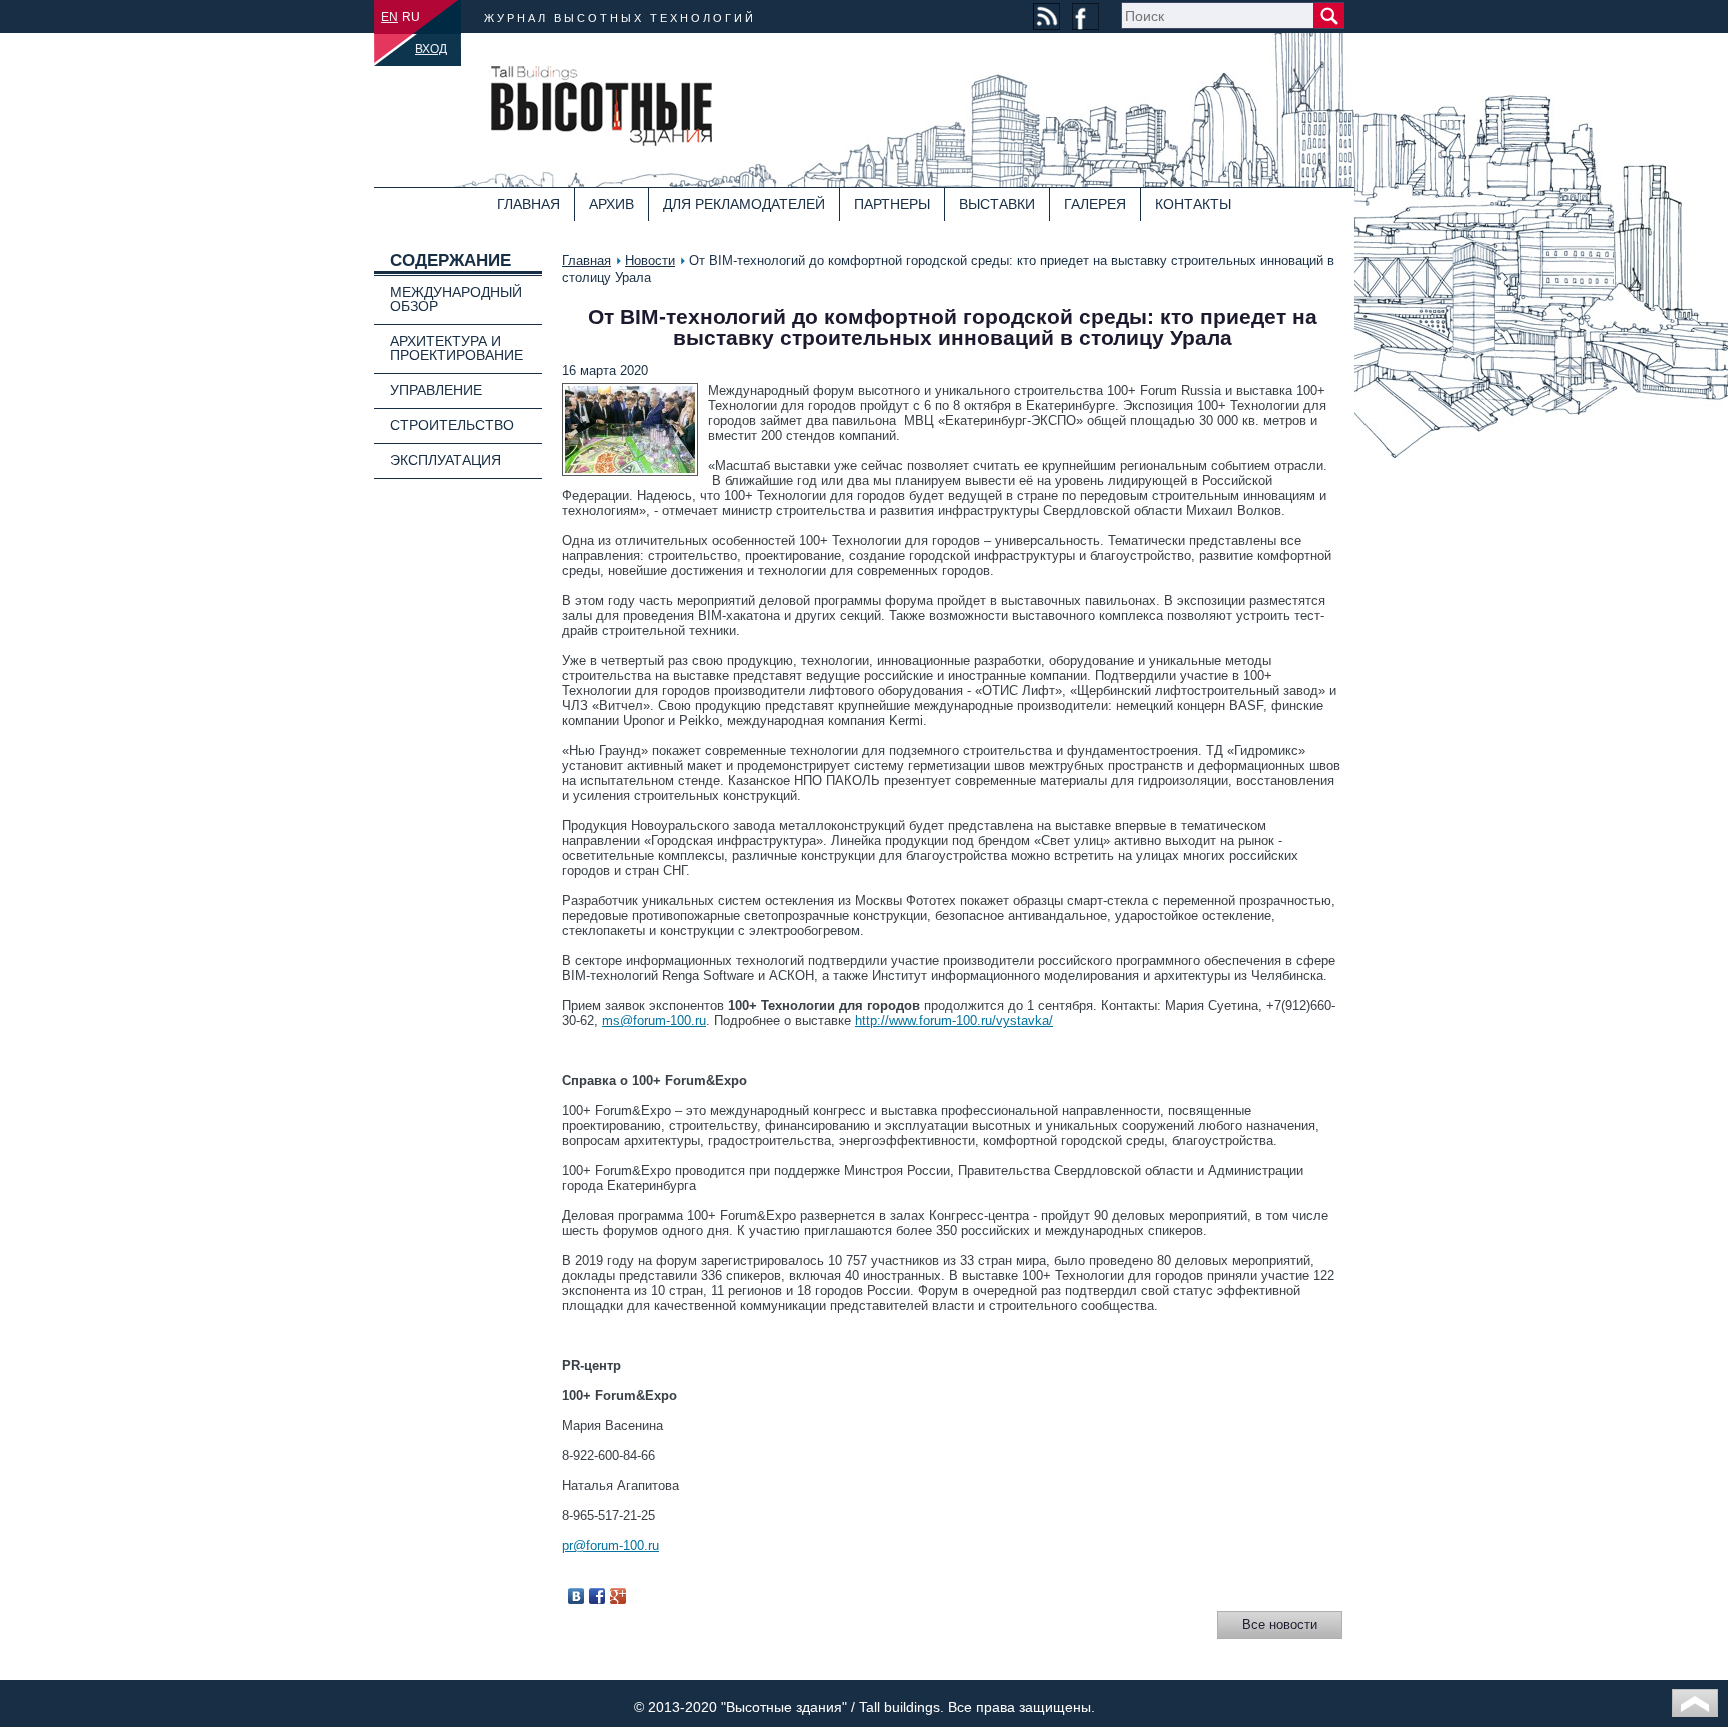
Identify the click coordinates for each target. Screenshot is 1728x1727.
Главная (528, 204)
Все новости (1279, 1624)
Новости (650, 260)
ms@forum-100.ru (654, 1020)
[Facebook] (597, 1596)
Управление (436, 390)
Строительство (452, 425)
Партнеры (892, 204)
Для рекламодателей (744, 204)
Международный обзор (456, 299)
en (389, 17)
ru (411, 17)
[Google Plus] (618, 1596)
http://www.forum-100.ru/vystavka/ (954, 1020)
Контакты (1193, 204)
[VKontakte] (576, 1596)
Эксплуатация (445, 460)
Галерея (1095, 204)
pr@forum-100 (603, 1545)
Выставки (997, 204)
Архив (611, 204)
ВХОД (431, 49)
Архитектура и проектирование (456, 348)
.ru (651, 1545)
